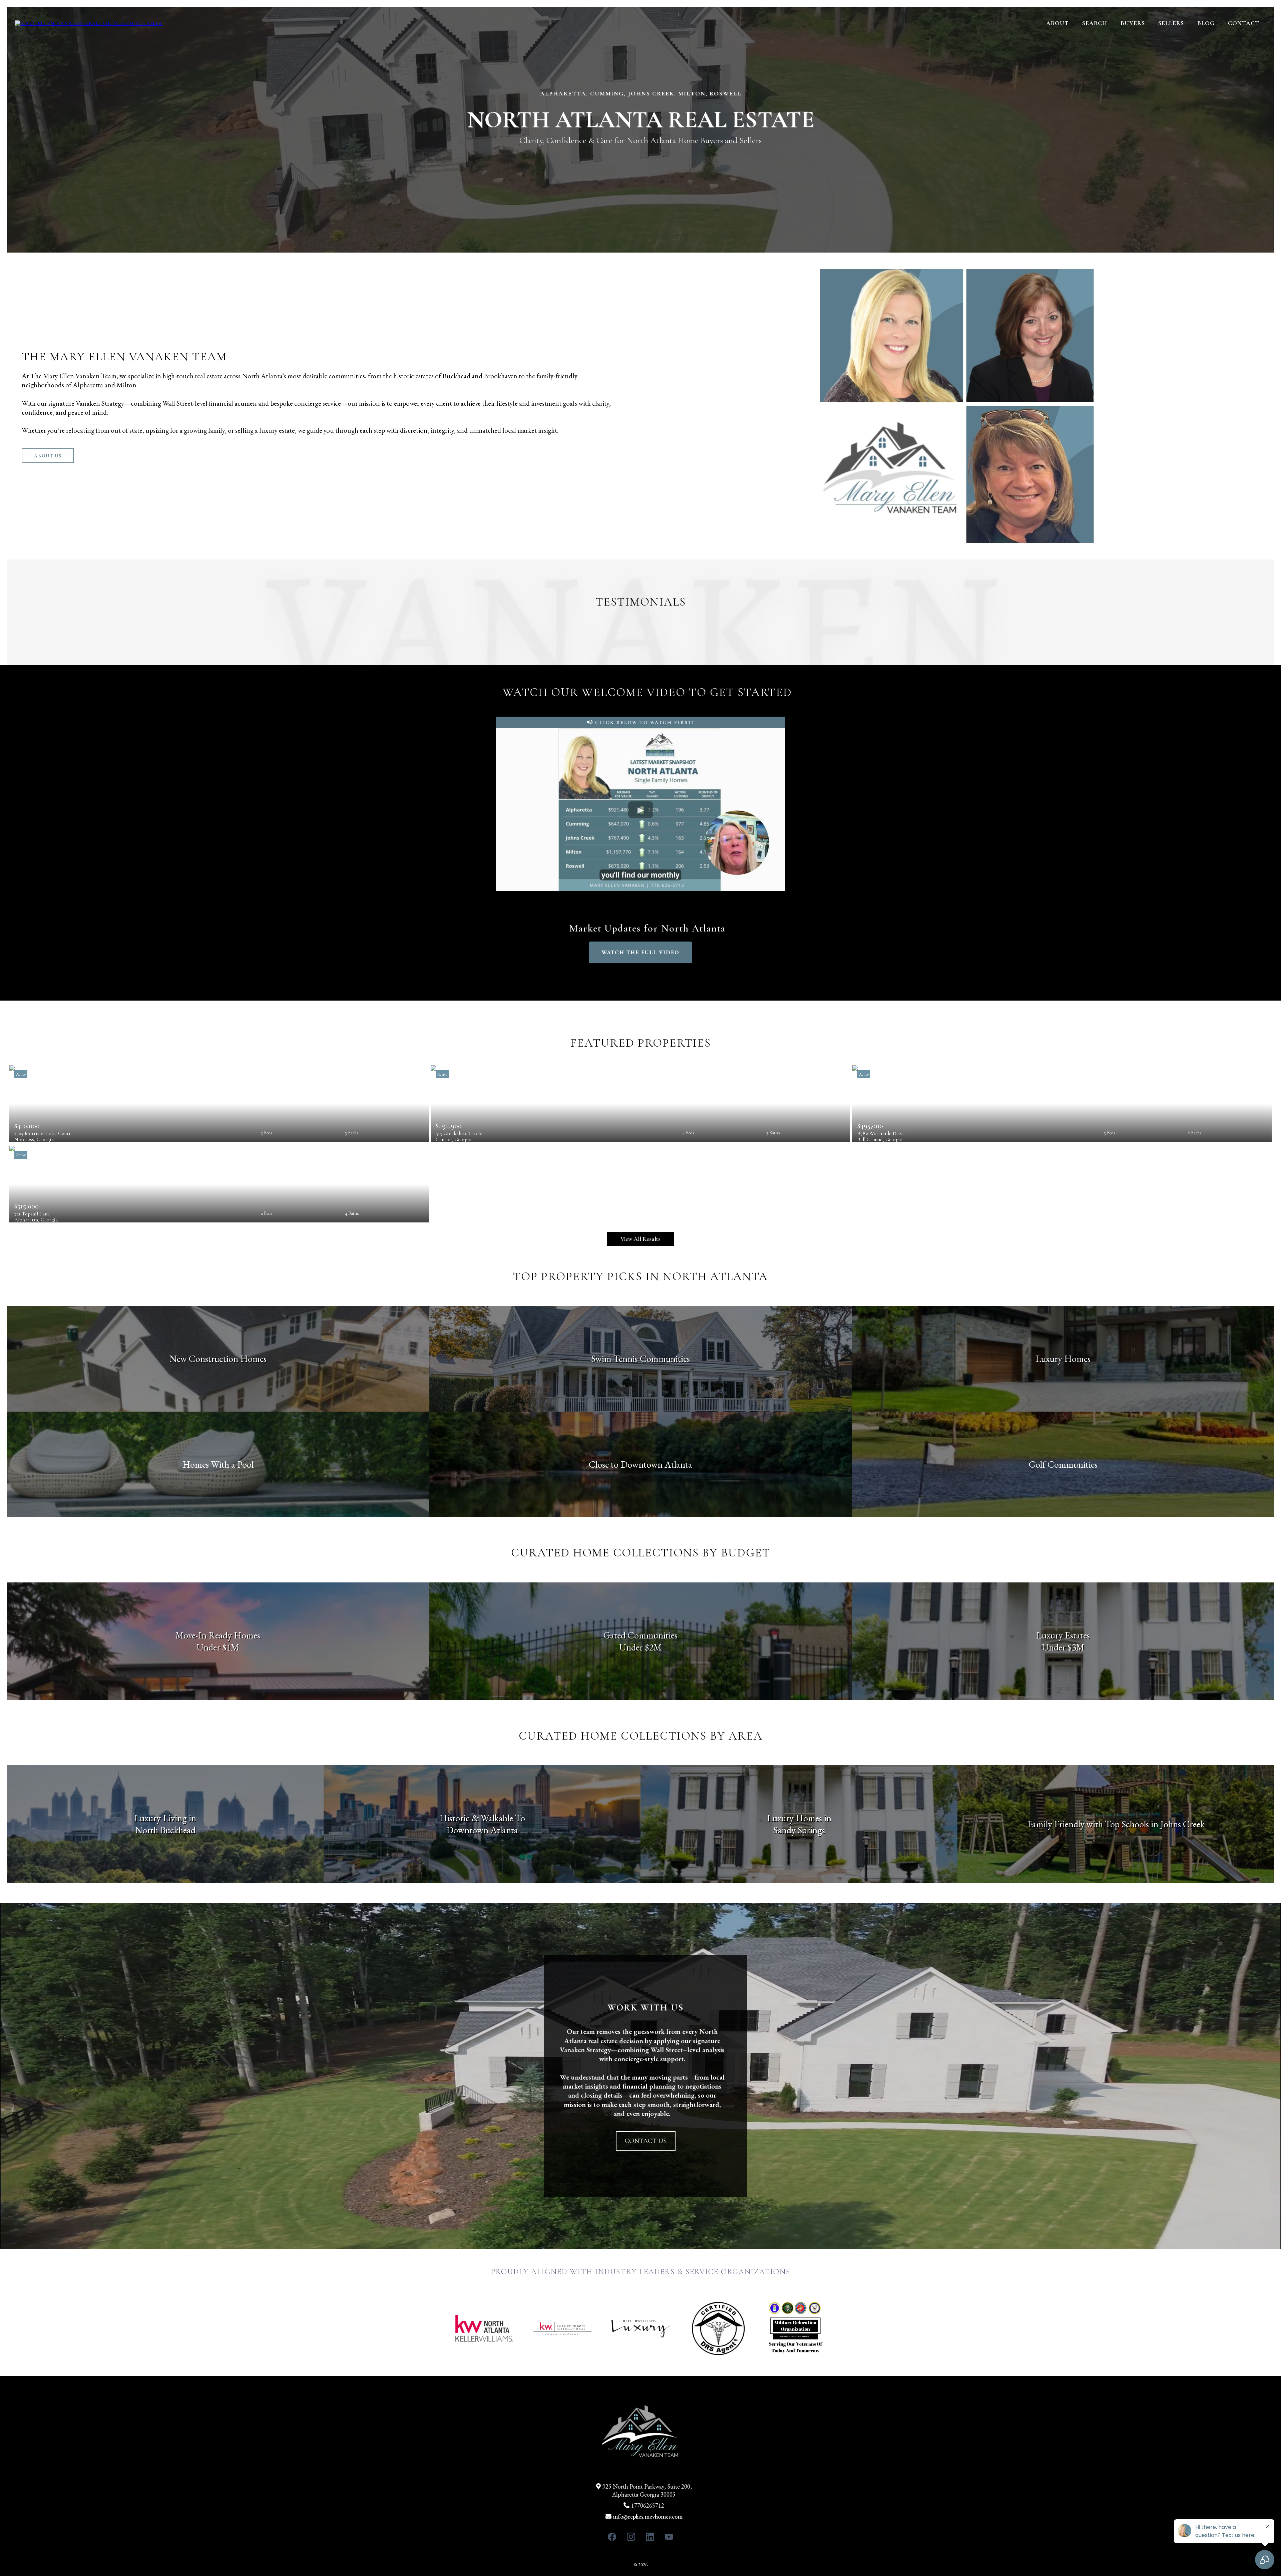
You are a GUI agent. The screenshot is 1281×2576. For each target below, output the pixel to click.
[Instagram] (631, 2537)
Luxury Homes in (799, 1818)
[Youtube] (669, 2537)
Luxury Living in (165, 1818)
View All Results (640, 1239)
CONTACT (1244, 23)
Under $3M (1063, 1647)
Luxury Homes (1063, 1359)
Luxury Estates (1063, 1635)
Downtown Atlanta (482, 1830)
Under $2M (640, 1647)
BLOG (1206, 23)
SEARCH (1095, 23)
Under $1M (218, 1647)
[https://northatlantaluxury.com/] (89, 23)
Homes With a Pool (218, 1464)
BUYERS (1133, 23)
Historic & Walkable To (482, 1818)
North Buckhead (165, 1830)
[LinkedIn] (650, 2537)
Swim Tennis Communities (640, 1359)
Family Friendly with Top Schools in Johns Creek (1116, 1824)
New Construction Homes (218, 1359)
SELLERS (1171, 23)
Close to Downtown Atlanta (640, 1464)
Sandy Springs (799, 1830)
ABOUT (1057, 23)
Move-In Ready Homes (218, 1635)
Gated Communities (640, 1635)
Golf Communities (1063, 1464)
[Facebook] (612, 2537)
